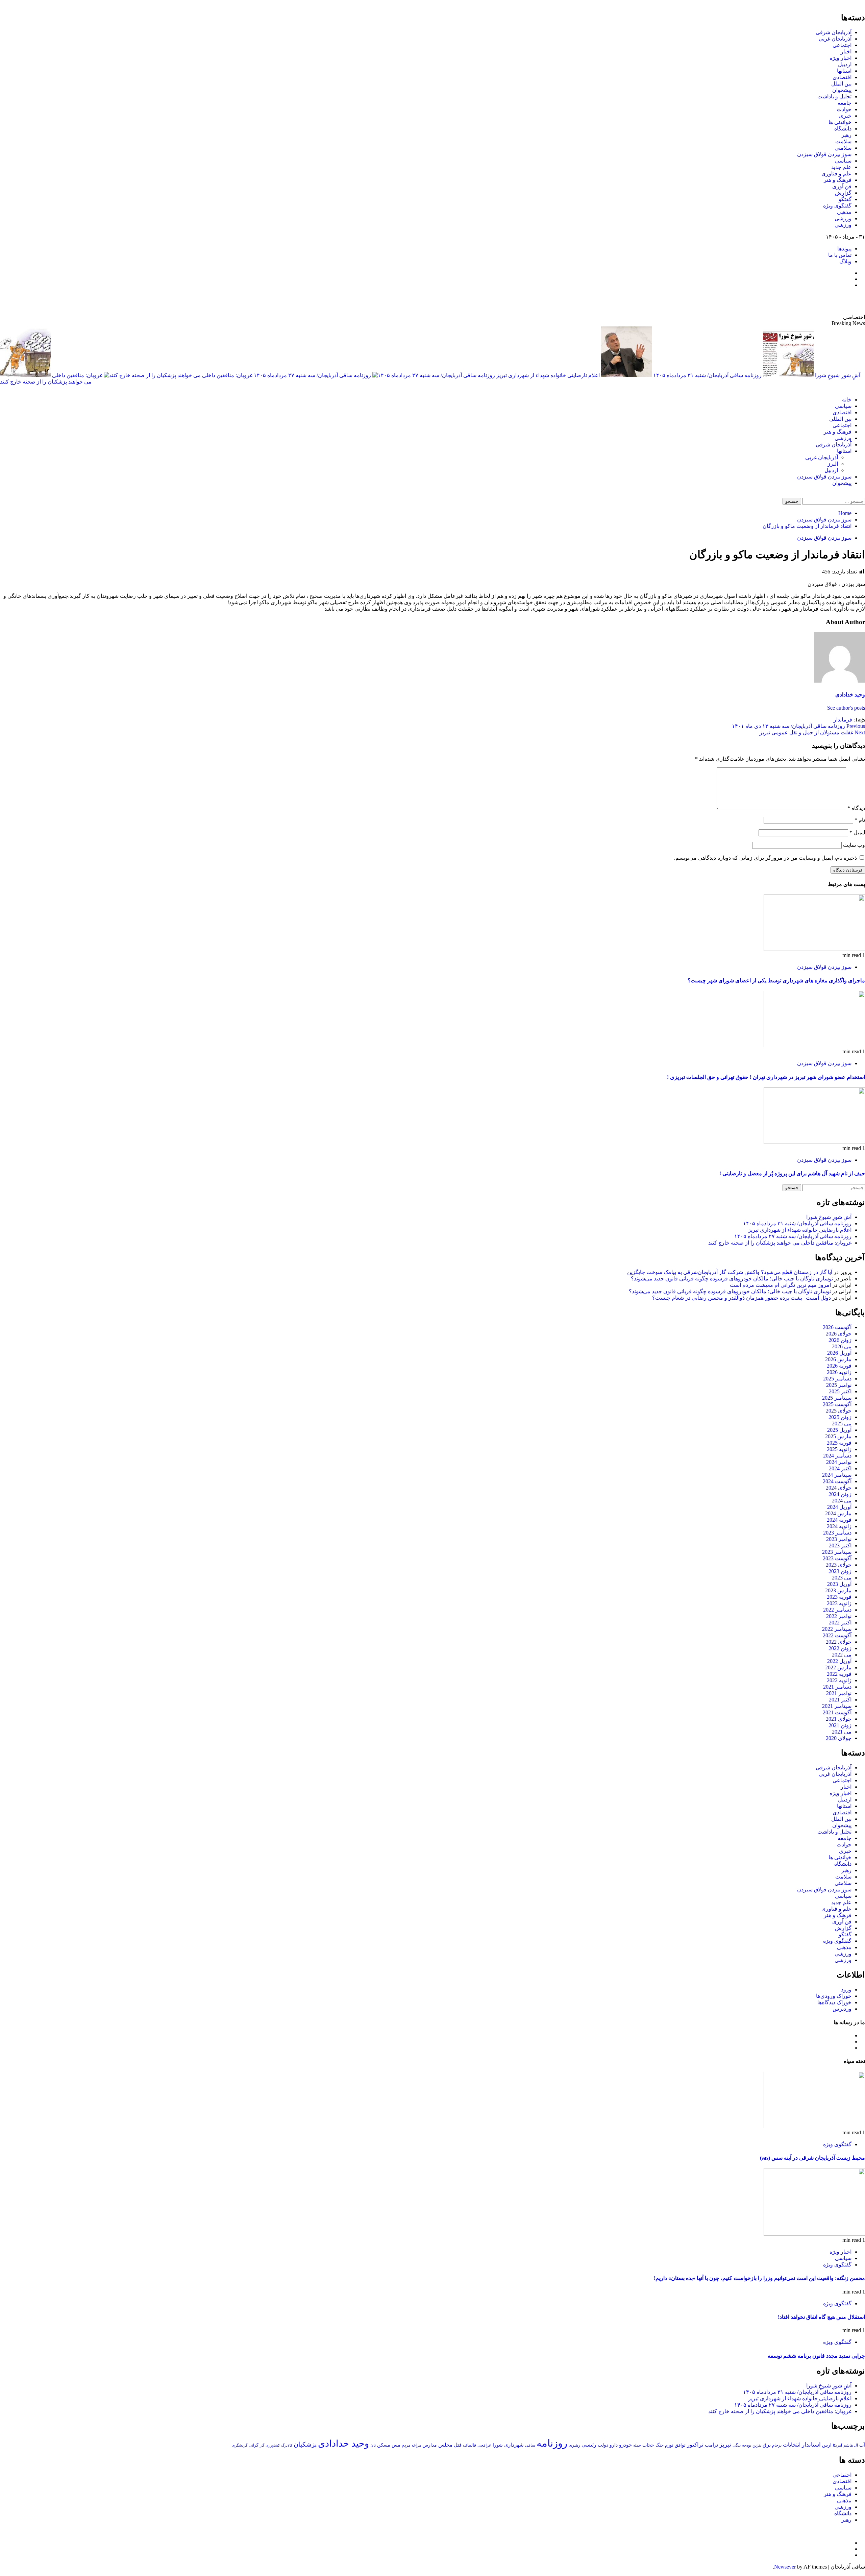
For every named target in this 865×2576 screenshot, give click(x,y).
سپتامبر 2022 (837, 1629)
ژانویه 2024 (839, 1526)
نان (373, 2445)
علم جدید (841, 167)
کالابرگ (287, 2445)
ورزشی (843, 218)
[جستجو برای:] (833, 501)
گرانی (254, 2445)
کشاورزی (273, 2445)
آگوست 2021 (837, 1712)
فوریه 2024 (839, 1520)
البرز (833, 464)
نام (860, 820)
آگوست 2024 (837, 1481)
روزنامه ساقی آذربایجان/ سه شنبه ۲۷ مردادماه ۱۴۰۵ (312, 375)
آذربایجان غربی (835, 39)
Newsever (785, 2567)
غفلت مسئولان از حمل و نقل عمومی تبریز (812, 732)
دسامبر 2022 (837, 1610)
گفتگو (845, 199)
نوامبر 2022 (839, 1616)
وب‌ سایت (854, 845)
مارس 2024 (838, 1513)
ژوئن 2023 (840, 1571)
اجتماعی (842, 45)
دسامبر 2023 (837, 1533)
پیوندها (844, 249)
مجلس (445, 2445)
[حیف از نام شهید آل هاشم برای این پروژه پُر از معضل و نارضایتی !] (814, 1142)
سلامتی (843, 148)
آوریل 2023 (839, 1584)
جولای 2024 (839, 1488)
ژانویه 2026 (839, 1372)
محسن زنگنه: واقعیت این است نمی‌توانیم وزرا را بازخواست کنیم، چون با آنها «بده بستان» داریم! (759, 2278)
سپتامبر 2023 (837, 1552)
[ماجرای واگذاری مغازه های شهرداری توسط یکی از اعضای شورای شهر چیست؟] (814, 949)
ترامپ (711, 2445)
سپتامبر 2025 (837, 1398)
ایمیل (857, 832)
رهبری (574, 2445)
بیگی (737, 2445)
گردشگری (240, 2445)
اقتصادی (842, 77)
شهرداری (514, 2445)
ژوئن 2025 (840, 1417)
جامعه (845, 103)
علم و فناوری (836, 174)
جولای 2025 (839, 1411)
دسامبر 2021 (837, 1687)
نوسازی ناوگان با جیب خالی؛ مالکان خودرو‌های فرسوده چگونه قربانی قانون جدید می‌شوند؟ (732, 1279)
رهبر (846, 135)
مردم (406, 2445)
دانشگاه (843, 129)
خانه (847, 400)
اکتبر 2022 (840, 1623)
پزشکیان (305, 2444)
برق (767, 2445)
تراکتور (695, 2445)
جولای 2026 (839, 1334)
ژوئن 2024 (840, 1494)
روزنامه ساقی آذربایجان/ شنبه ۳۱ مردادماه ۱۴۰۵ (707, 375)
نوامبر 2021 (839, 1693)
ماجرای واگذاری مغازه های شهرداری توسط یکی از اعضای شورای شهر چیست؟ (776, 980)
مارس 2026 (838, 1359)
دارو (614, 2445)
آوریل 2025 (839, 1430)
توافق (680, 2445)
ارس (827, 2445)
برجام (777, 2445)
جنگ (660, 2445)
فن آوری (842, 186)
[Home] (863, 388)
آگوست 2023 (837, 1558)
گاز (262, 2445)
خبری (845, 116)
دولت (603, 2445)
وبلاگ (845, 261)
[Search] (863, 495)
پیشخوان (842, 90)
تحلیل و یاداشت (834, 96)
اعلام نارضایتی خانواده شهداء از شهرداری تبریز (547, 375)
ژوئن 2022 (840, 1648)
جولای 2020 (839, 1738)
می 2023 (842, 1578)
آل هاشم (851, 2445)
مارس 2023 (838, 1590)
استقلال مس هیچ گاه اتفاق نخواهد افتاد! (821, 2317)
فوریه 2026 (839, 1366)
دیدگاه (856, 808)
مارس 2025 (838, 1436)
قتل (458, 2445)
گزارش (843, 193)
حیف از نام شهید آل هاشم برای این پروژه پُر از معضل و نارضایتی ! (792, 1173)
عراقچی (484, 2445)
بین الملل (841, 84)
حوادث (844, 109)
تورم (669, 2445)
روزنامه (552, 2443)
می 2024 (842, 1501)
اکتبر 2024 (840, 1468)
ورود (846, 1990)
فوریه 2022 (839, 1674)
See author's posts (846, 708)
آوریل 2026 (839, 1353)
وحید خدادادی (850, 695)
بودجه (747, 2445)
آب (862, 2445)
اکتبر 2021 (840, 1700)
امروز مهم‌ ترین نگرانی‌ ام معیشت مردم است (780, 1285)
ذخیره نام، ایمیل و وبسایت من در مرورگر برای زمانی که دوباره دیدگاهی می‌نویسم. (765, 858)
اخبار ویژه (841, 58)
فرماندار (843, 720)
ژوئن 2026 (840, 1340)
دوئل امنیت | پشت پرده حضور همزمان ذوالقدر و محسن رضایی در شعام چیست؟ (742, 1298)
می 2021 (842, 1732)
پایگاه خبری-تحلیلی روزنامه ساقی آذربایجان (792, 301)
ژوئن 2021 (840, 1725)
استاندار (811, 2445)
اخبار (846, 52)
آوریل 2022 (839, 1661)
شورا (498, 2445)
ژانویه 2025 (839, 1449)
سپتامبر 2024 (837, 1475)
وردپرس (842, 2009)
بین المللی (840, 419)
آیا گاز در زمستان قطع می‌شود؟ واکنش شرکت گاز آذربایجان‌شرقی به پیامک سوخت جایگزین (730, 1272)
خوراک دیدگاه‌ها (834, 2002)
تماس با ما (840, 255)
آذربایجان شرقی (834, 32)
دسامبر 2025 (837, 1379)
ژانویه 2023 (839, 1603)
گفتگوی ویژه (837, 206)
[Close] (863, 3)
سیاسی (843, 161)
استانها (844, 71)
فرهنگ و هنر (838, 180)
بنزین (757, 2445)
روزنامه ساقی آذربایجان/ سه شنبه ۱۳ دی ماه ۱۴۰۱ (798, 726)
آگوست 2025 (837, 1404)
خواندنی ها (840, 122)
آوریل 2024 (839, 1507)
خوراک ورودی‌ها (834, 1996)
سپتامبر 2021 (837, 1706)
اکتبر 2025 (840, 1391)
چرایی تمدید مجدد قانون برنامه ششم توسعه (816, 2356)
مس (396, 2445)
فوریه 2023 (839, 1597)
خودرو (625, 2445)
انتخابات (792, 2445)
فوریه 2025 (839, 1443)
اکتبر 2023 (840, 1545)
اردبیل (845, 64)
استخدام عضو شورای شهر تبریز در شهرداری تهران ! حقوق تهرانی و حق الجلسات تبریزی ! (766, 1077)
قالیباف (469, 2445)
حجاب (648, 2445)
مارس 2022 (838, 1667)
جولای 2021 (839, 1719)
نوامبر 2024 (839, 1462)
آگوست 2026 (837, 1327)
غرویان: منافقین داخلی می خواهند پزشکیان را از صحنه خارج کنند (780, 1243)
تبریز (725, 2445)
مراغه (416, 2445)
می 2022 (842, 1655)
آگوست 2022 (837, 1635)
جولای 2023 (839, 1565)
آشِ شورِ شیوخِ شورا (829, 1217)
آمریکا (837, 2445)
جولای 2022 (839, 1642)
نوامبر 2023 (839, 1539)
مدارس (430, 2445)
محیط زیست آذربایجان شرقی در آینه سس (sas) (812, 2158)
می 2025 (842, 1424)
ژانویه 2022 (839, 1680)
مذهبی (844, 212)
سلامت (843, 141)
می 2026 (842, 1346)
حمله (637, 2445)
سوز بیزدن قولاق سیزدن (824, 154)
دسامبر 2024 (837, 1456)
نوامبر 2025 (839, 1385)
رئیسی (589, 2445)
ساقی (530, 2445)
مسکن (384, 2445)
